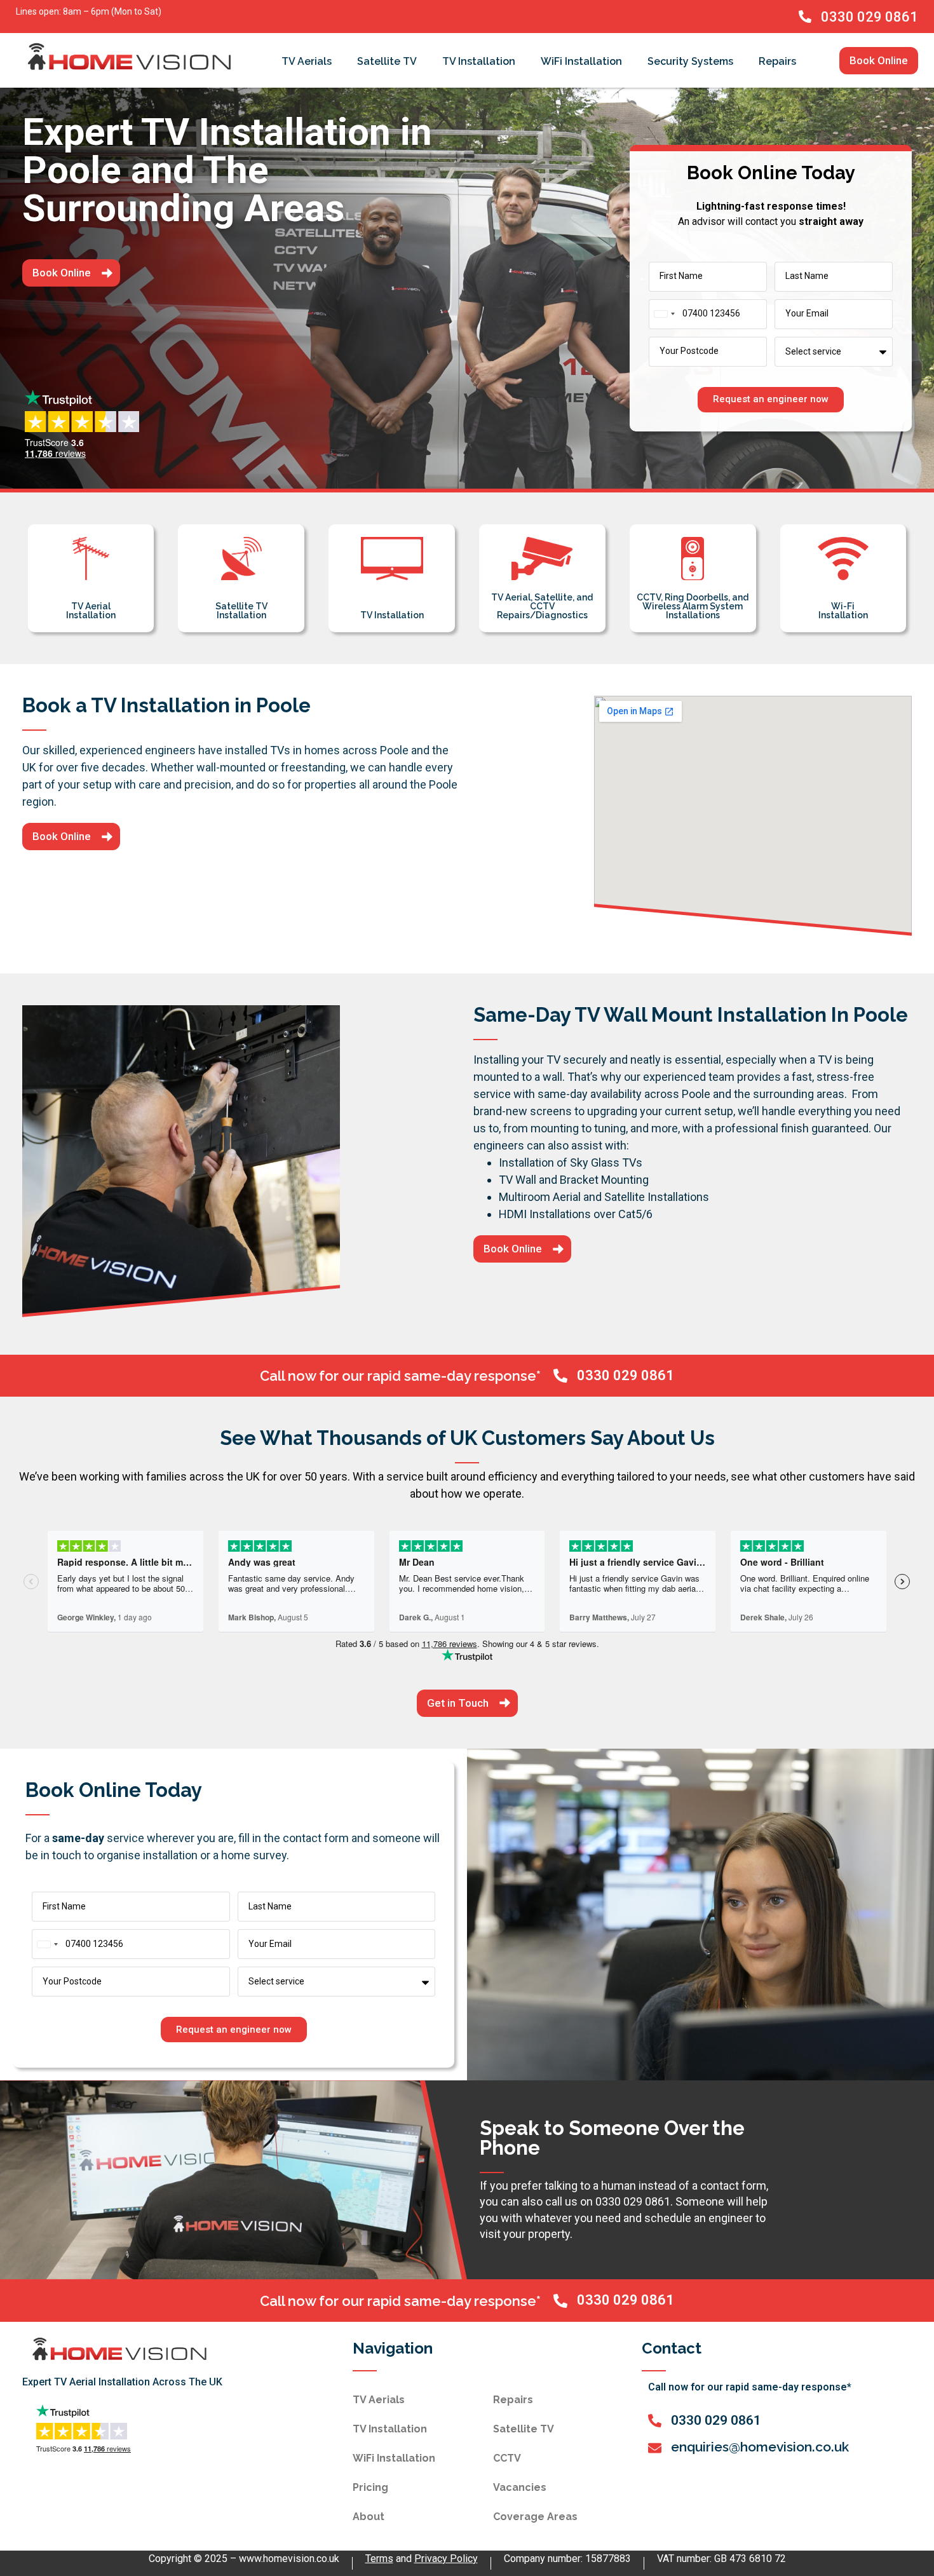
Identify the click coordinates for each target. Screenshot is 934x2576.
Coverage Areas (535, 2517)
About (369, 2517)
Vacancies (520, 2487)
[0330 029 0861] (805, 17)
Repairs (777, 61)
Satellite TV (387, 61)
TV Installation (479, 61)
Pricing (370, 2487)
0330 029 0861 (870, 17)
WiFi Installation (581, 61)
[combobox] (664, 314)
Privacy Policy (446, 2559)
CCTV (507, 2458)
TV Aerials (307, 61)
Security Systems (690, 61)
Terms (379, 2559)
